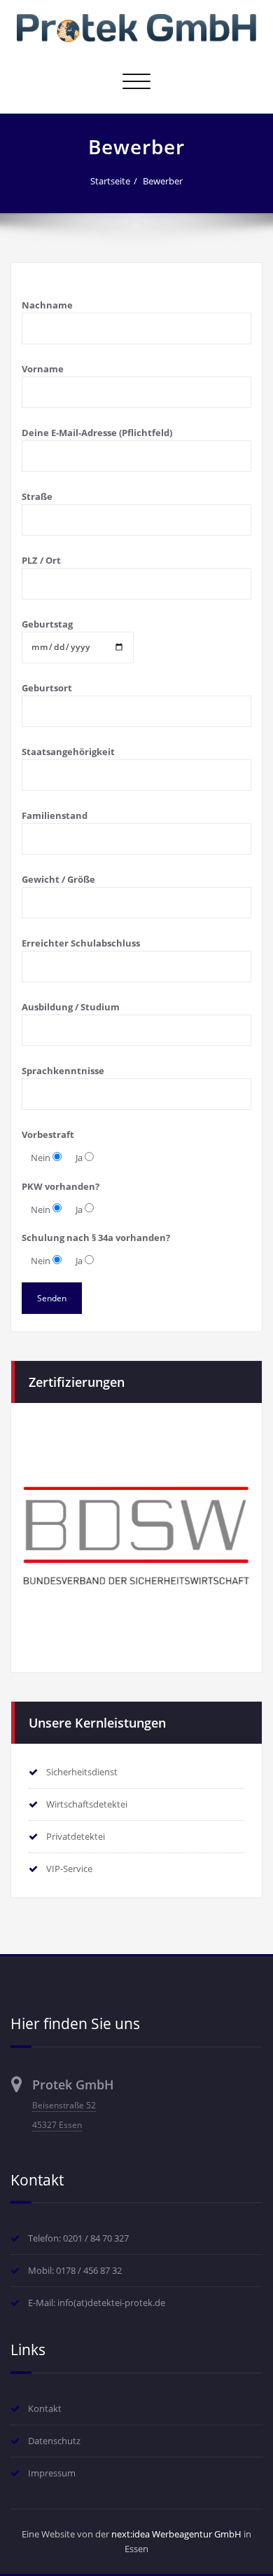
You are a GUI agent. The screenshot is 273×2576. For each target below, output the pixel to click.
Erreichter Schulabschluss (81, 943)
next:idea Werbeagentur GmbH (176, 2534)
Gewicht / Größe (58, 879)
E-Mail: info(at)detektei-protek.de (97, 2303)
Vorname (43, 369)
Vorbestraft (48, 1134)
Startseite (110, 181)
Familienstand (55, 815)
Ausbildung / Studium (71, 1007)
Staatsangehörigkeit (68, 752)
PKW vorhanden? (61, 1186)
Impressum (52, 2473)
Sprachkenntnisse (63, 1071)
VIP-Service (69, 1869)
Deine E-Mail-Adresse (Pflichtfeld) (97, 433)
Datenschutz (54, 2441)
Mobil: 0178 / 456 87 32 (75, 2270)
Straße (37, 496)
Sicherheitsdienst (82, 1772)
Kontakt (45, 2408)
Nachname (47, 305)
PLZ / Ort (41, 560)
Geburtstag (47, 624)
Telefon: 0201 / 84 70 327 (78, 2238)
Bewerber (163, 181)
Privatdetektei (76, 1836)
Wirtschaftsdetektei (87, 1804)
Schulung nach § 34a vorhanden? (96, 1238)
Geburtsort (47, 688)
